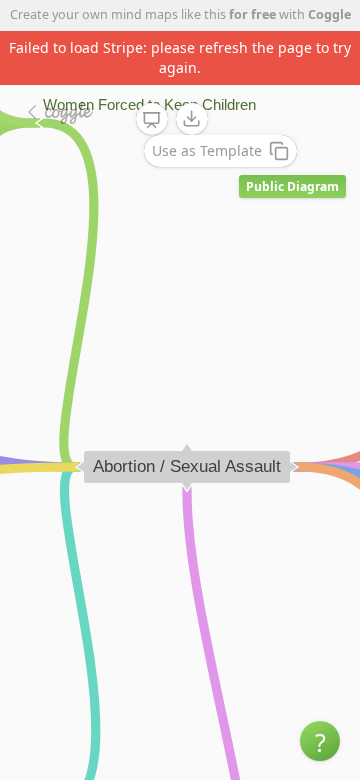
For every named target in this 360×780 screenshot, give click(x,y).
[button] (320, 741)
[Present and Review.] (152, 120)
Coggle (329, 14)
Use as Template (207, 150)
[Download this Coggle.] (192, 119)
